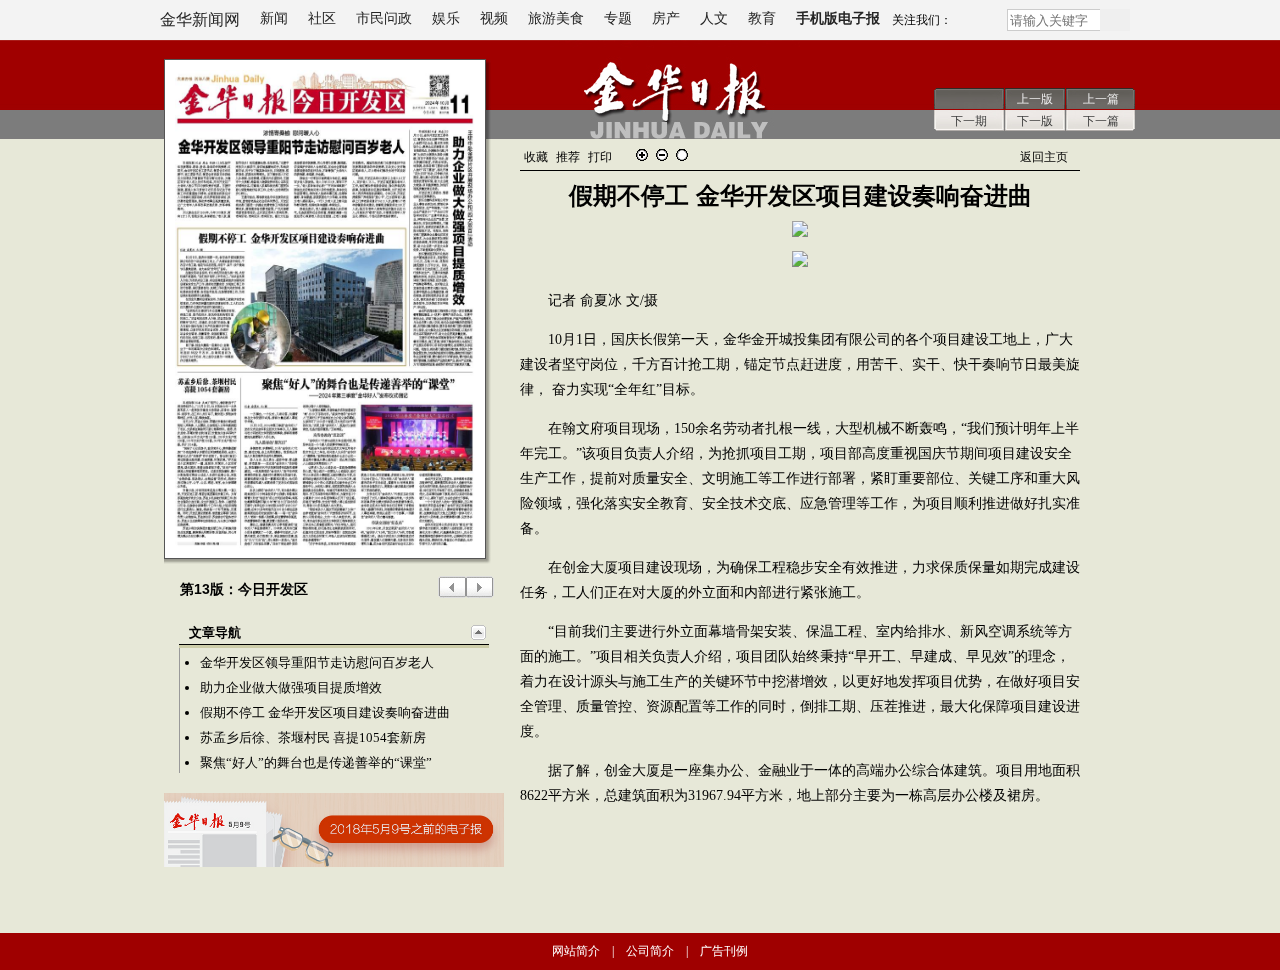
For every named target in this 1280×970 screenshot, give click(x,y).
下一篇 (1101, 121)
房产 (666, 18)
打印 (600, 157)
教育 (762, 18)
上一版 (1035, 99)
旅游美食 (556, 18)
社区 (322, 18)
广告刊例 (724, 951)
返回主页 (1044, 157)
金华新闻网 (200, 19)
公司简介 (650, 951)
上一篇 (1101, 99)
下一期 (969, 121)
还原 (682, 155)
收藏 (536, 157)
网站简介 (576, 951)
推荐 (568, 157)
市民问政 (384, 18)
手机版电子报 (838, 18)
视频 (494, 18)
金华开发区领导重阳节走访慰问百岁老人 (317, 662)
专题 (618, 18)
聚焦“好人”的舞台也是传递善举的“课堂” (316, 762)
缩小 (662, 155)
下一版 (1035, 121)
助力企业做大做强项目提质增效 (291, 687)
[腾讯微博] (960, 24)
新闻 (274, 18)
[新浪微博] (979, 24)
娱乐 (446, 18)
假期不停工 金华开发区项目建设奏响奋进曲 (325, 712)
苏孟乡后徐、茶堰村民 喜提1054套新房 (313, 737)
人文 (714, 18)
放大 (642, 155)
